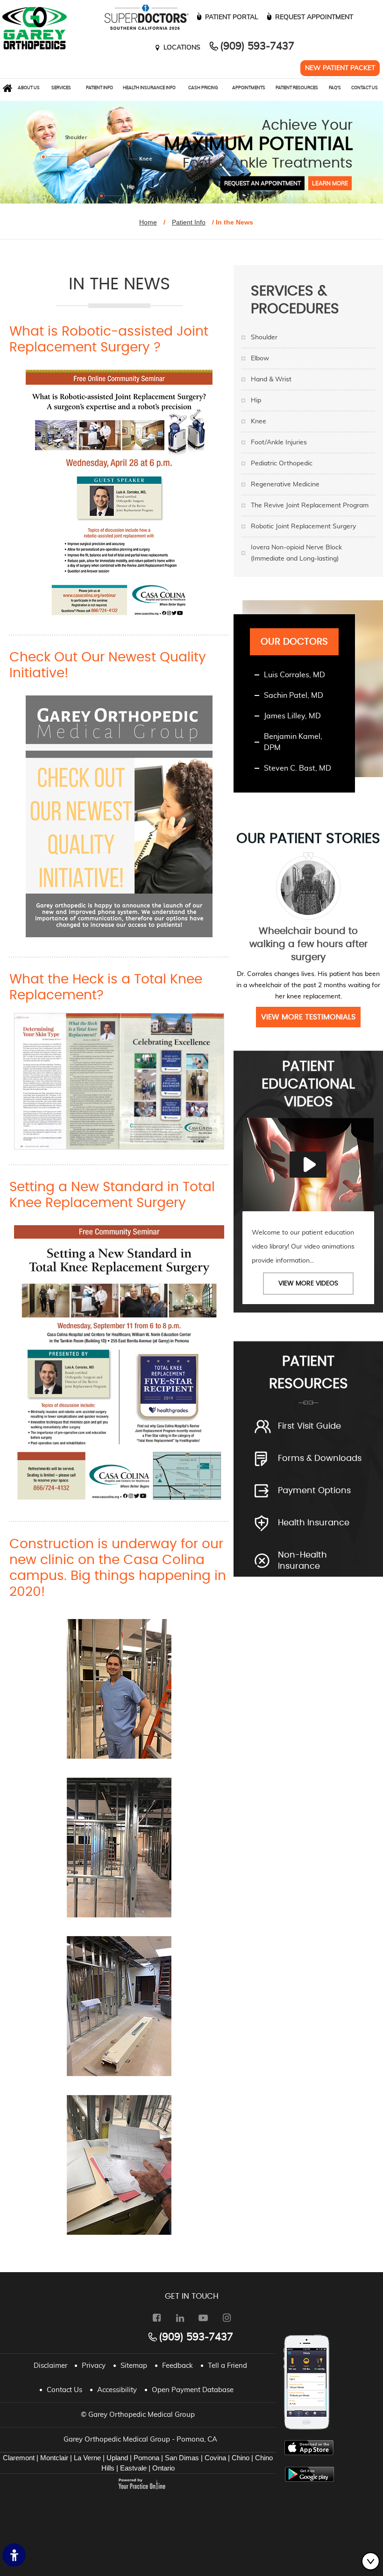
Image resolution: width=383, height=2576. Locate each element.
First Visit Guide (309, 1426)
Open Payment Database (193, 2390)
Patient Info (99, 88)
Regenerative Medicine (285, 484)
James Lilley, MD (292, 716)
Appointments (249, 88)
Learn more (330, 183)
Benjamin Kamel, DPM (293, 742)
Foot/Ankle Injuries (279, 442)
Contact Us (365, 88)
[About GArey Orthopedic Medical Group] (35, 28)
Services (61, 88)
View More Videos (308, 1284)
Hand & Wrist (271, 379)
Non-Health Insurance (302, 1561)
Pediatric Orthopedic (282, 463)
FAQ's (335, 88)
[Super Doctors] (144, 17)
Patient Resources (297, 88)
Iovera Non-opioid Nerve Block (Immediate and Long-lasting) (296, 553)
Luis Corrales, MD (294, 675)
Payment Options (314, 1491)
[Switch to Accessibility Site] (14, 2555)
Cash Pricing (203, 88)
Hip (256, 400)
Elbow (260, 358)
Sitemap (134, 2366)
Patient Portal (232, 17)
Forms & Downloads (320, 1459)
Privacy (94, 2366)
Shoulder (264, 337)
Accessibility (117, 2390)
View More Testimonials (308, 1017)
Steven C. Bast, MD (298, 768)
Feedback (177, 2366)
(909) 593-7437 (257, 46)
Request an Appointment (262, 183)
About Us (29, 88)
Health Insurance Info (149, 88)
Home (148, 222)
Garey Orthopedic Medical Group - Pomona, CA (140, 2439)
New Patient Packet (340, 68)
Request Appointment (314, 17)
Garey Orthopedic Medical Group (142, 2415)
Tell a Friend (227, 2366)
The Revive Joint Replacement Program (310, 505)
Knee (259, 421)
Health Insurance (314, 1523)
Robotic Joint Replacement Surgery (303, 526)
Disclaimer (50, 2366)
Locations (182, 48)
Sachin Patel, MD (294, 695)
